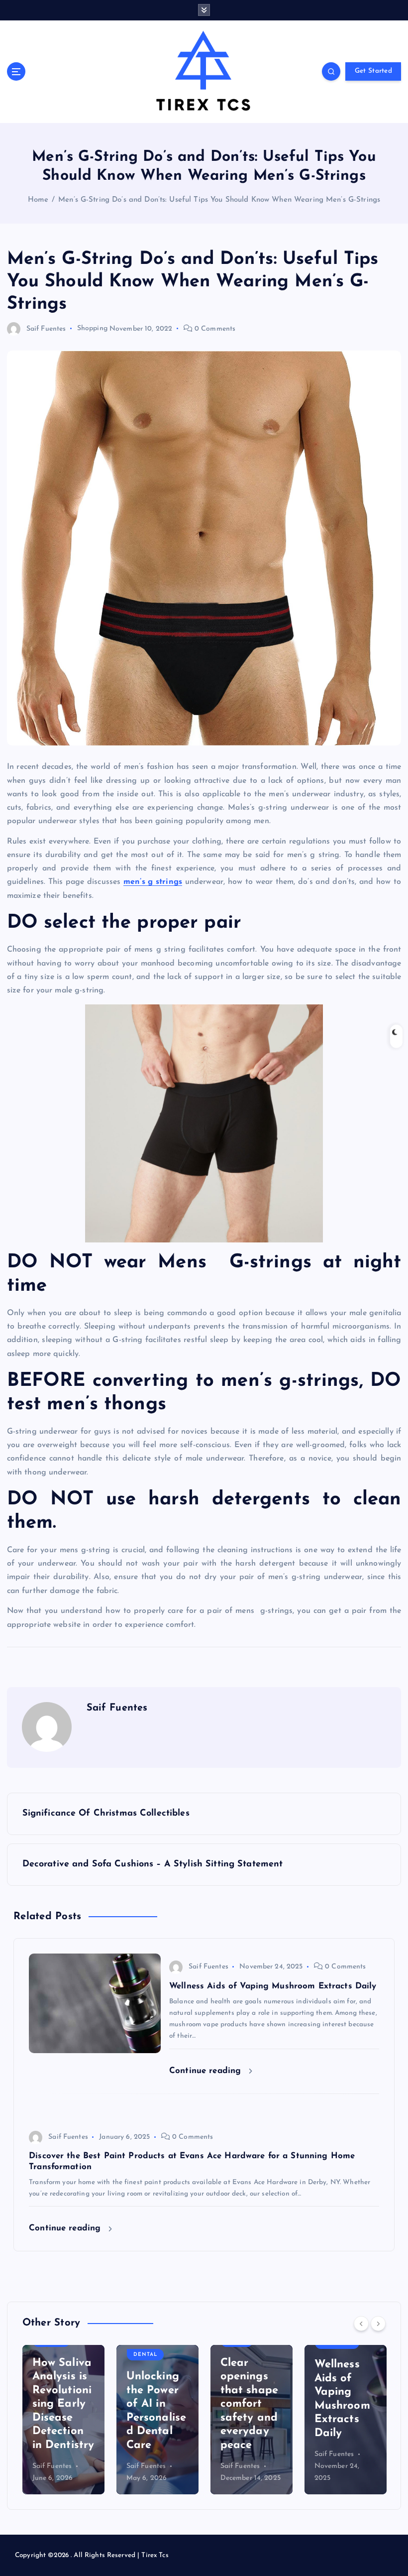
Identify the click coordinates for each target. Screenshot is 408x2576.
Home (38, 200)
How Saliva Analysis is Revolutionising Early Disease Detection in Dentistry (63, 2404)
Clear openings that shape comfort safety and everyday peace (249, 2404)
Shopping (92, 329)
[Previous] (361, 2324)
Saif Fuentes (46, 329)
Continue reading (206, 2071)
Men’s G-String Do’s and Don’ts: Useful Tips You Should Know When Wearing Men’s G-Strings (219, 200)
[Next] (378, 2324)
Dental (145, 2355)
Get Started (373, 71)
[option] (63, 2420)
